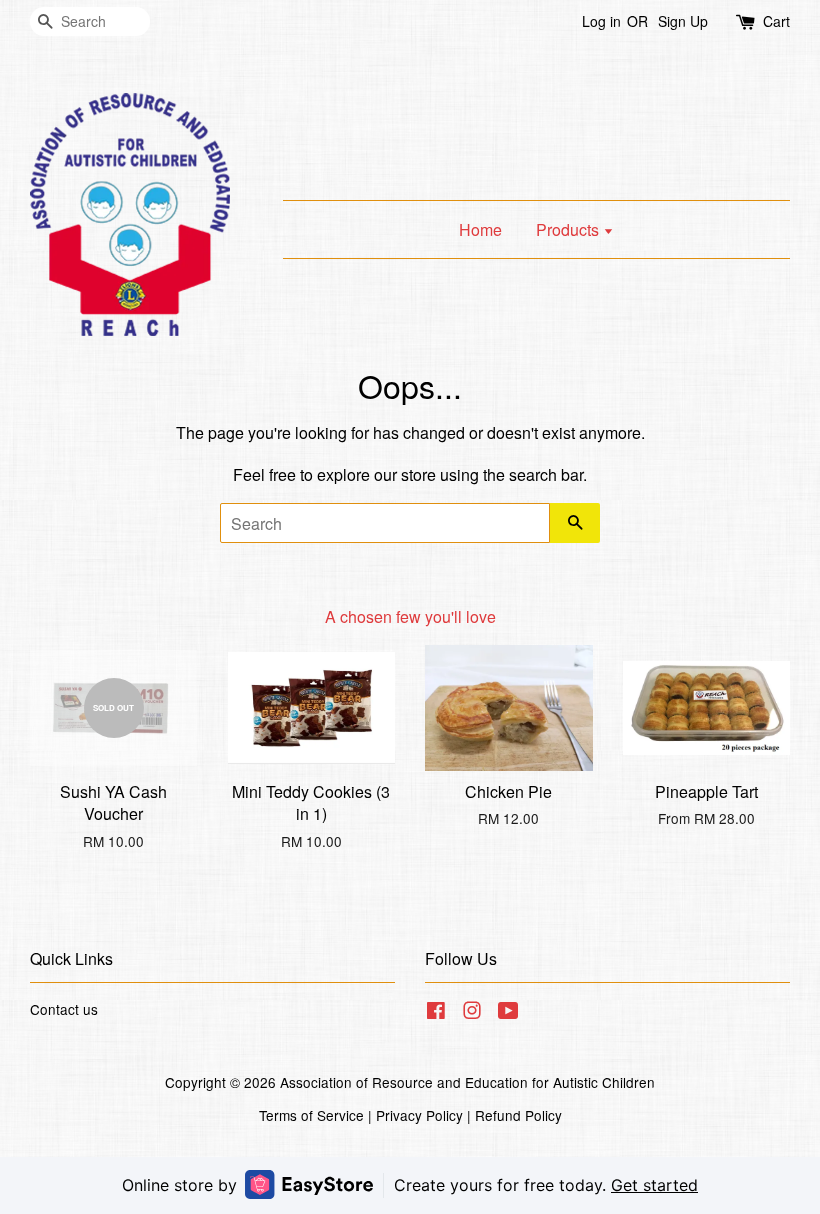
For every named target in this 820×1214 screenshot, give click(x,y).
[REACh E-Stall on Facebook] (436, 1013)
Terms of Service (311, 1115)
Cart (776, 21)
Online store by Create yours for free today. (410, 1185)
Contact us (64, 1009)
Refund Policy (518, 1115)
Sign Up (683, 21)
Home (480, 229)
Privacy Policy (419, 1115)
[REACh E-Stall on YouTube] (508, 1013)
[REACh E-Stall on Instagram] (472, 1013)
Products (569, 229)
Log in (601, 21)
